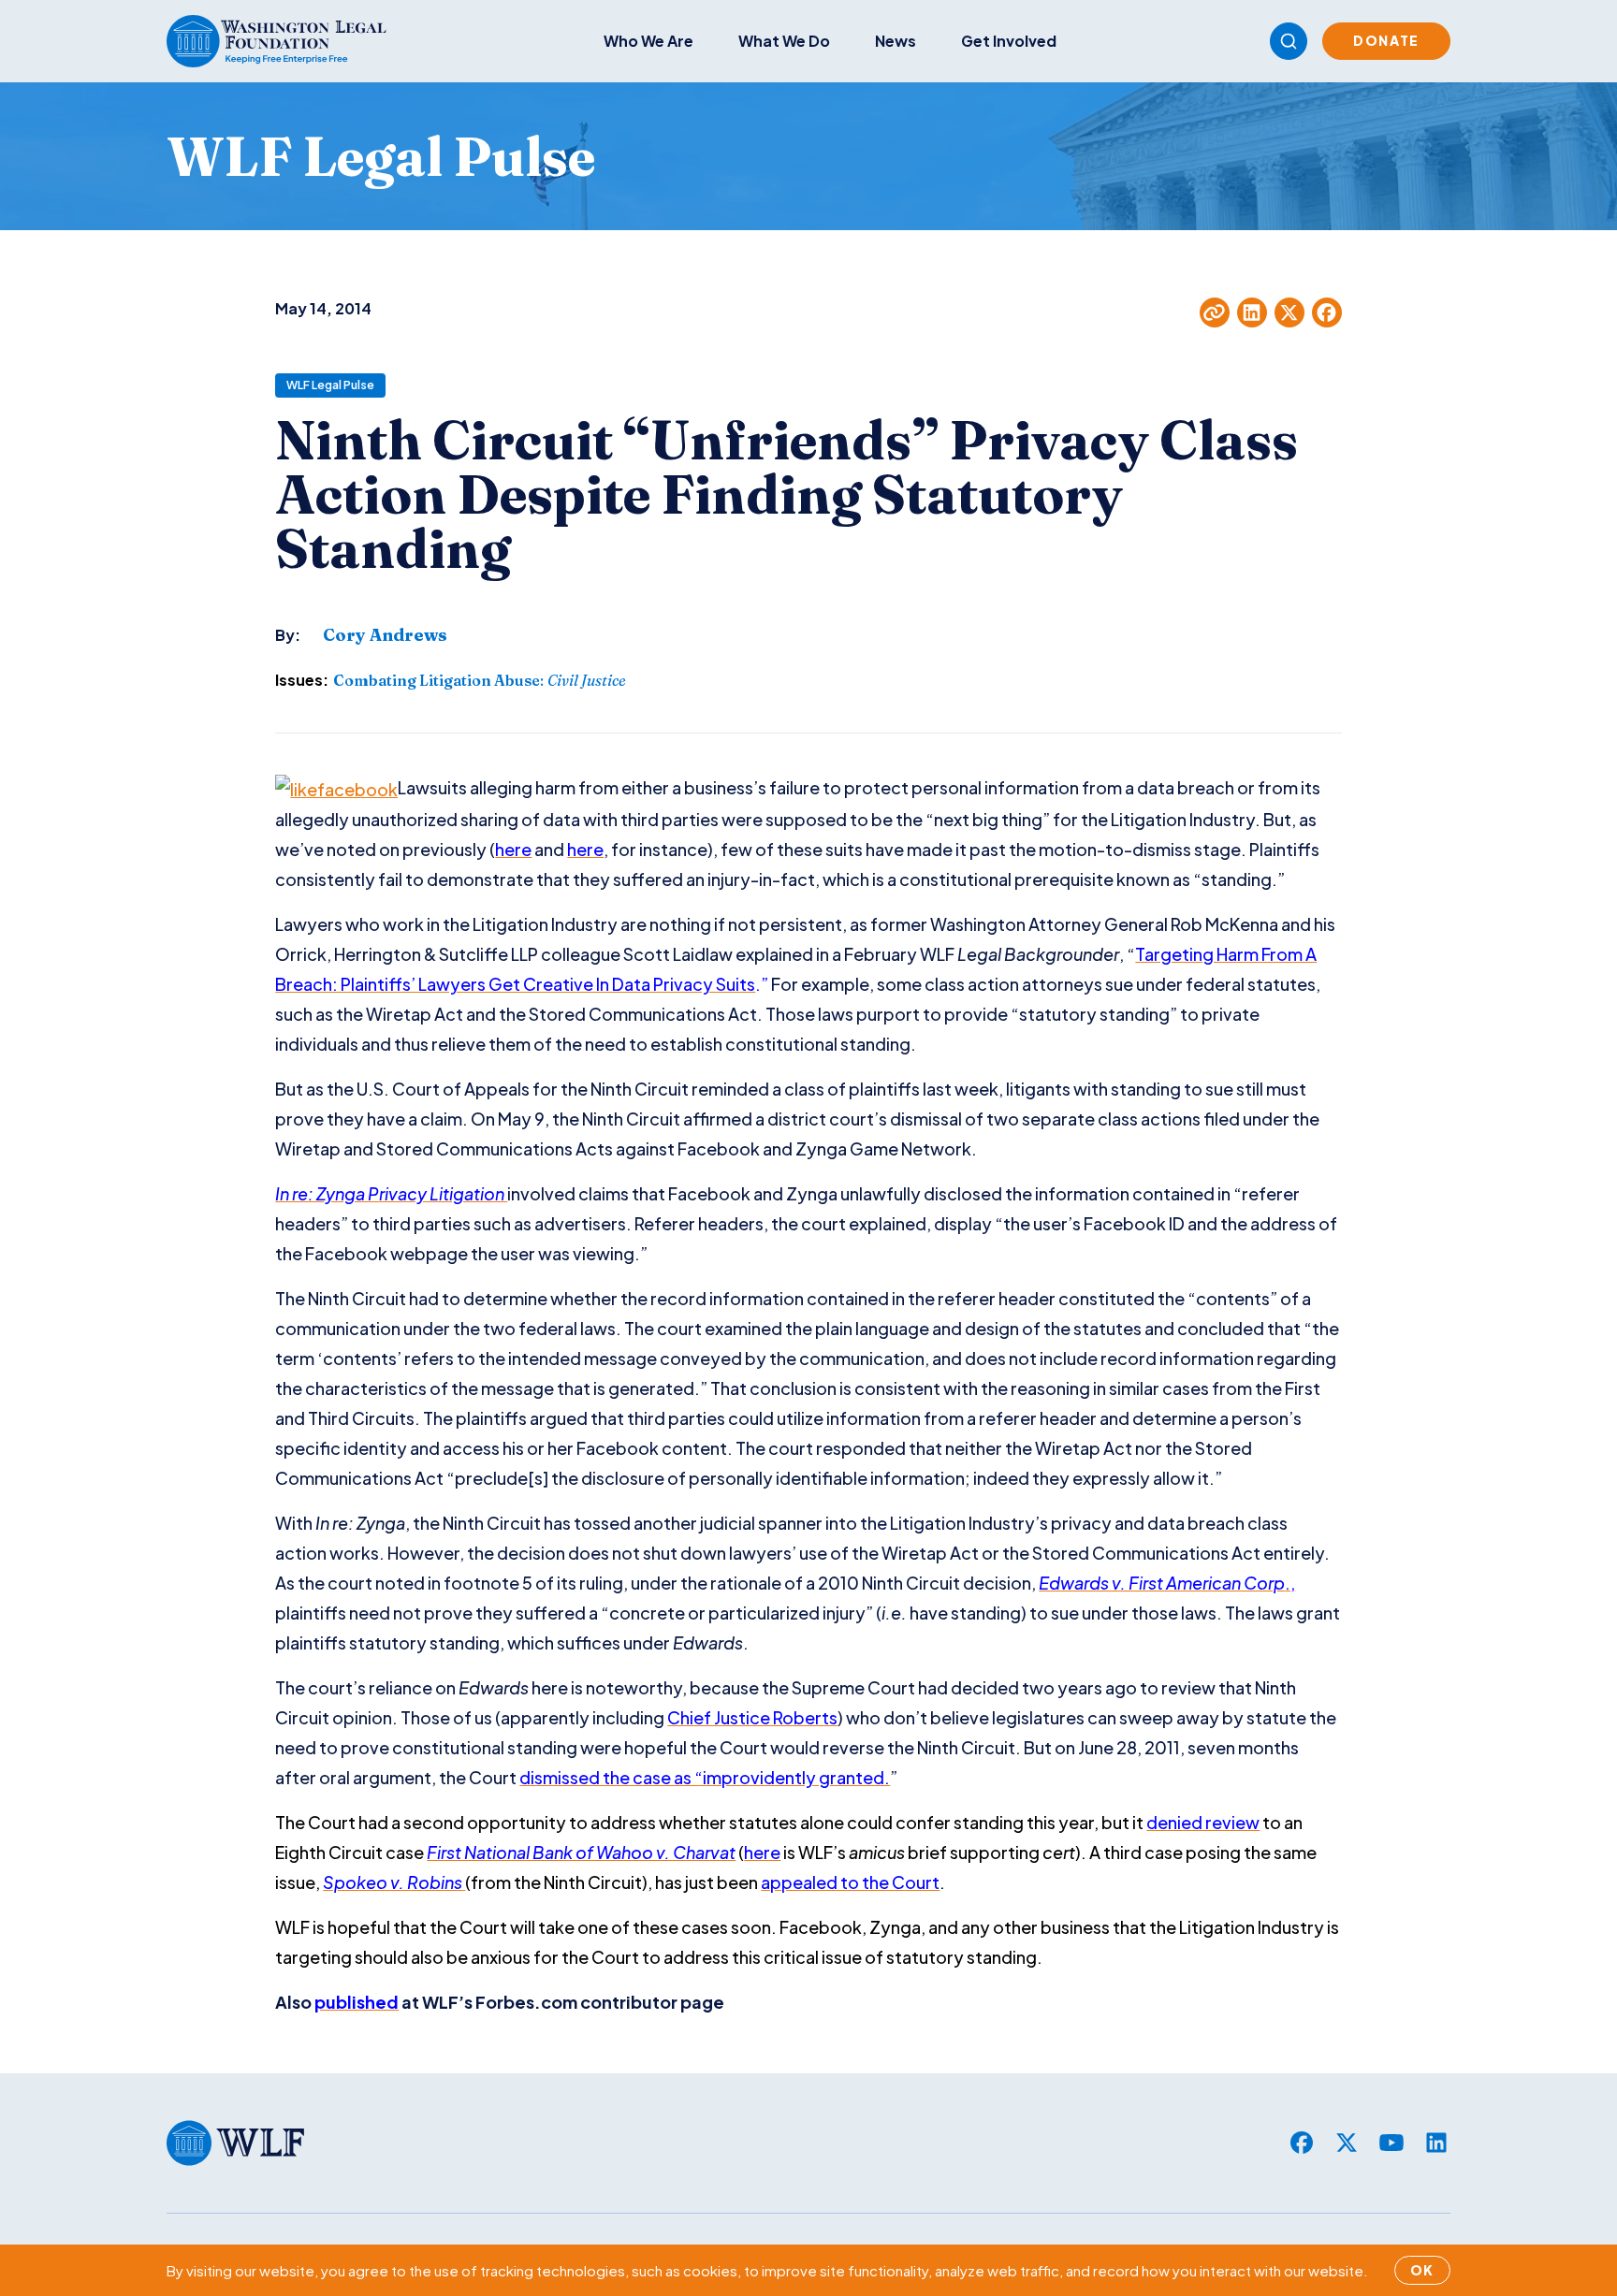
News (896, 41)
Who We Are (648, 41)
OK (1422, 2270)
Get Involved (1009, 41)
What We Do (784, 41)
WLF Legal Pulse (330, 385)
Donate (1386, 40)
